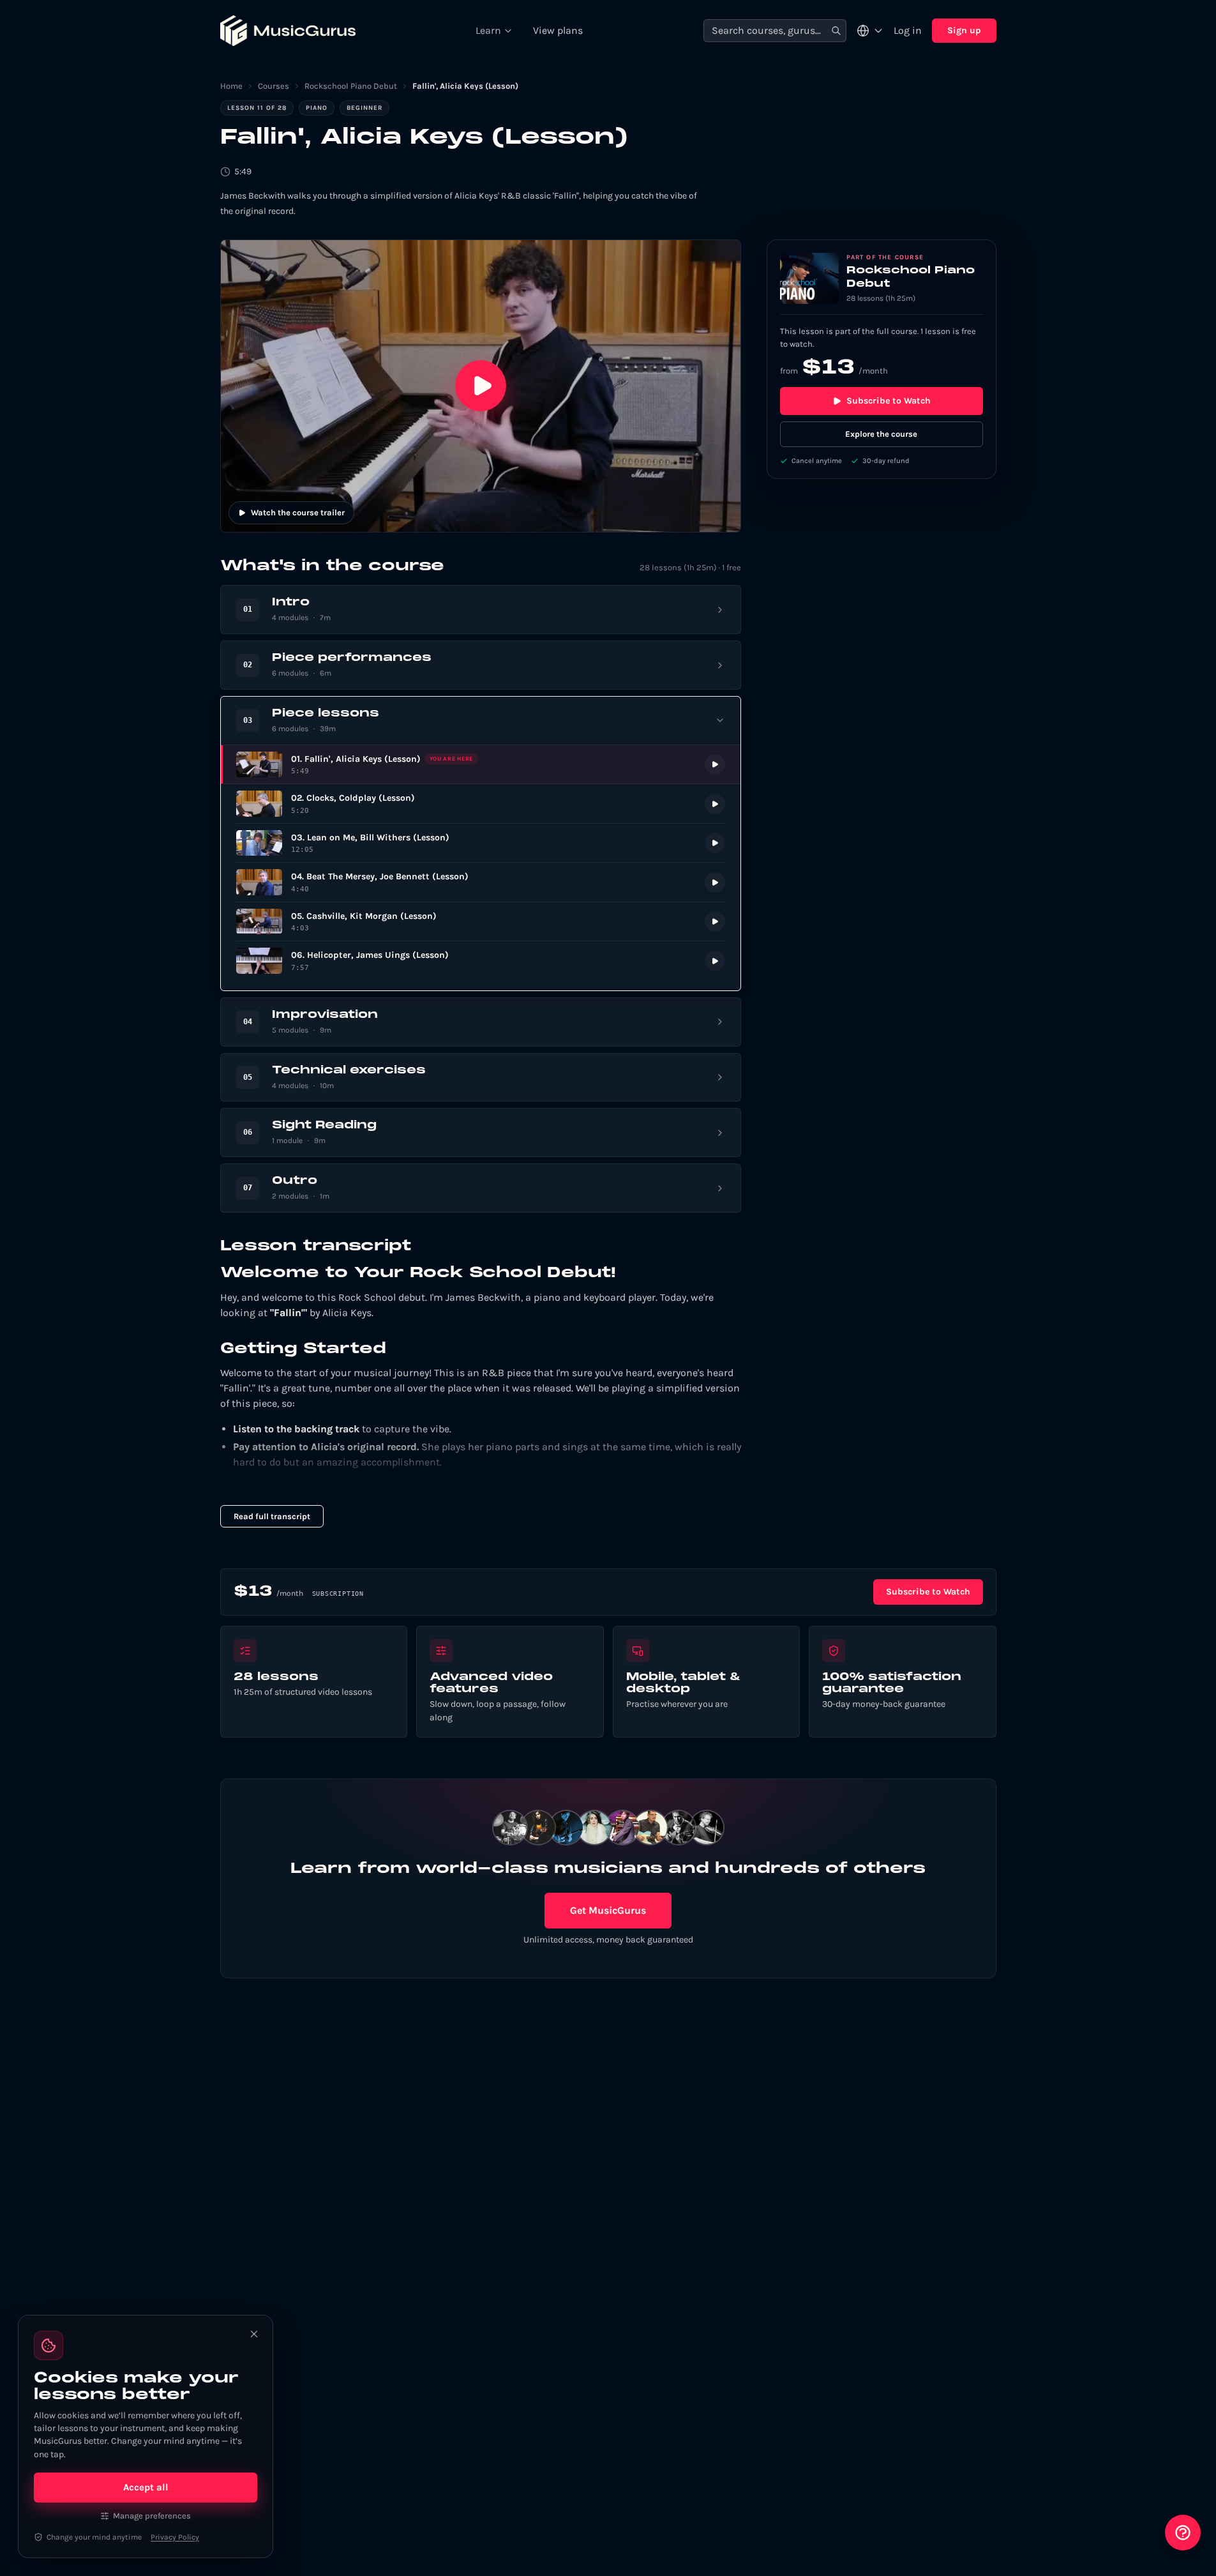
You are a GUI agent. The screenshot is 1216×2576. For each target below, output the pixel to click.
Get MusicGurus (608, 1910)
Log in (908, 30)
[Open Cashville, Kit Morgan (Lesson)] (481, 922)
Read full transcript (272, 1516)
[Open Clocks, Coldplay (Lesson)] (481, 804)
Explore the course (881, 434)
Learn (488, 30)
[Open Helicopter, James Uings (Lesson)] (481, 961)
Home (231, 86)
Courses (274, 86)
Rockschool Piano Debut (351, 86)
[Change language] (870, 31)
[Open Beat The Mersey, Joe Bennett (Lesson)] (481, 882)
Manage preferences (152, 2516)
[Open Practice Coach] (1183, 2533)
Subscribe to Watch (889, 401)
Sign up (964, 30)
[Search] (836, 31)
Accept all (146, 2487)
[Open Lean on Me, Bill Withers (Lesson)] (481, 843)
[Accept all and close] (254, 2334)
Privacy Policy (175, 2537)
